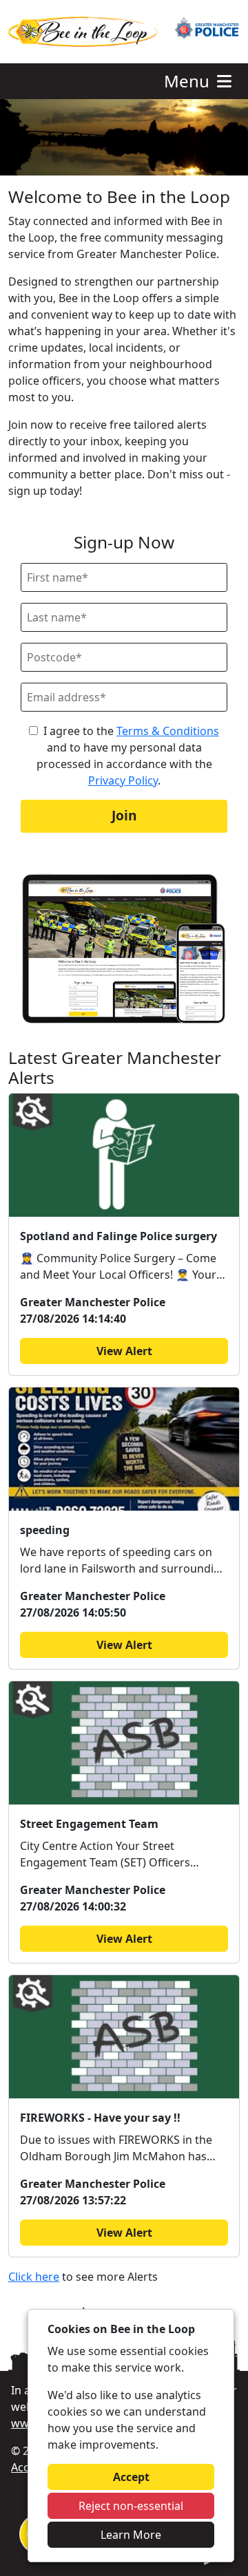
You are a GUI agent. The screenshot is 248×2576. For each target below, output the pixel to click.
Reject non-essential (131, 2506)
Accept (131, 2477)
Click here (34, 2277)
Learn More (131, 2535)
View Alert (124, 1351)
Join (124, 815)
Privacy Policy (123, 780)
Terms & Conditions (168, 731)
